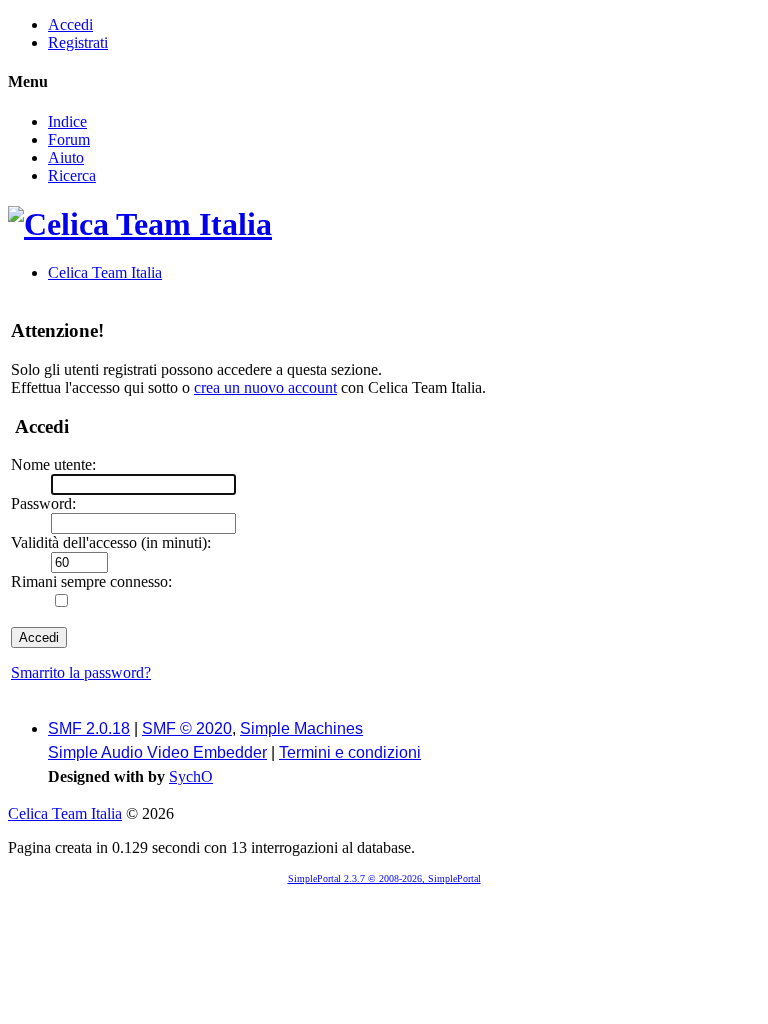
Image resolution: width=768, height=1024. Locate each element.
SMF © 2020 (187, 728)
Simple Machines (301, 728)
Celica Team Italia (65, 813)
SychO (191, 776)
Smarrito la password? (81, 672)
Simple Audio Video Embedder (157, 752)
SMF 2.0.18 (89, 728)
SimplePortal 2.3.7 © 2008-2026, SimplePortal (384, 878)
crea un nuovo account (265, 387)
